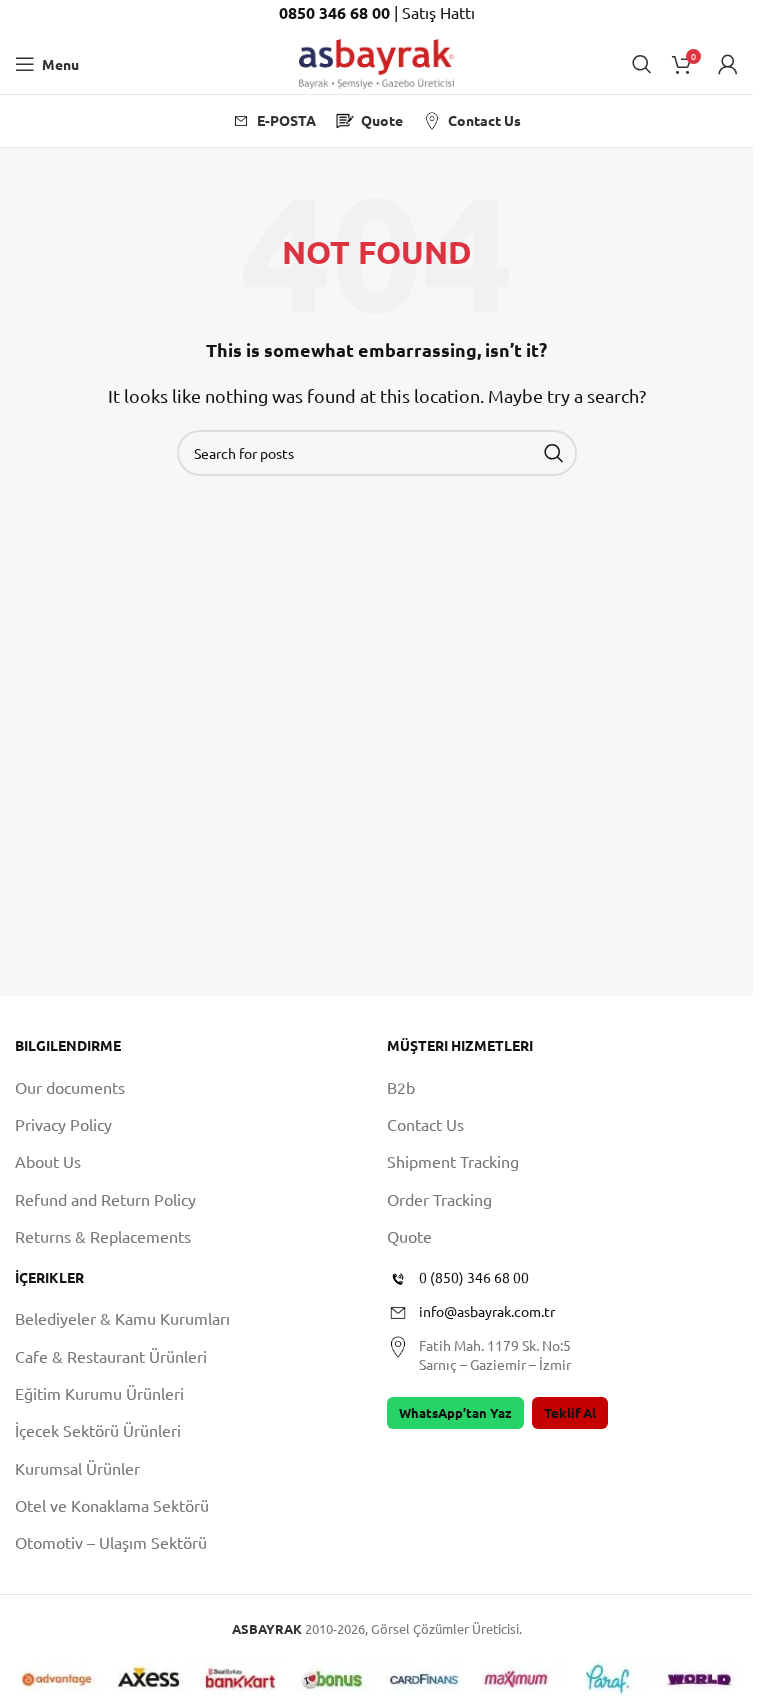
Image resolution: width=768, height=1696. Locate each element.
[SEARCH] (554, 453)
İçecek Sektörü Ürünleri (98, 1430)
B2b (401, 1087)
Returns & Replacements (103, 1236)
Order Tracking (439, 1199)
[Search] (642, 64)
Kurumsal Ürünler (77, 1468)
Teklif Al (570, 1412)
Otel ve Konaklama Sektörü (112, 1505)
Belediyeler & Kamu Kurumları (122, 1318)
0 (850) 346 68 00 (474, 1277)
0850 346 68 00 (336, 12)
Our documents (70, 1087)
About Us (48, 1161)
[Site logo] (376, 61)
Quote (409, 1236)
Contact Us (425, 1124)
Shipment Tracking (453, 1161)
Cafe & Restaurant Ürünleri (111, 1356)
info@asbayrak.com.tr (487, 1311)
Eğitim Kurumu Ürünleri (99, 1393)
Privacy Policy (63, 1124)
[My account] (728, 64)
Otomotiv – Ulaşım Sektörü (111, 1542)
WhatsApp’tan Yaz (455, 1412)
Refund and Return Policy (105, 1199)
